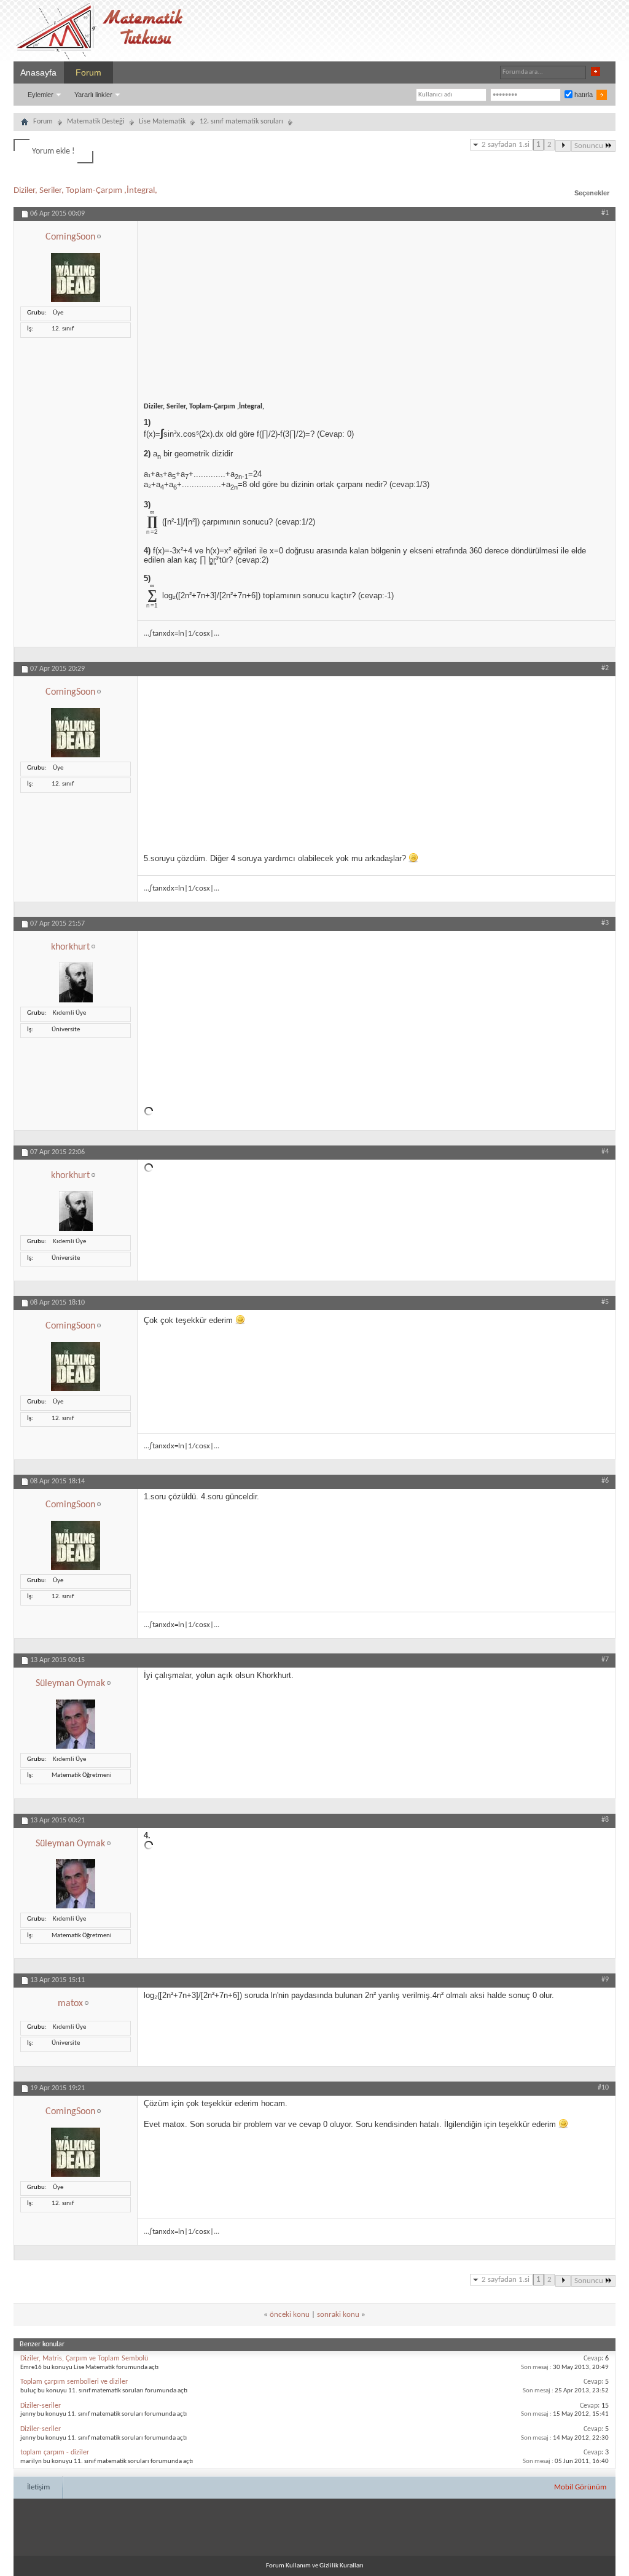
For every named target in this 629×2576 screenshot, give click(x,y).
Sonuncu (589, 146)
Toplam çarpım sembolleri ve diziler (74, 2382)
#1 (605, 213)
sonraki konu (338, 2315)
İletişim (38, 2487)
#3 (605, 923)
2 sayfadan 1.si (506, 145)
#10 (603, 2088)
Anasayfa (38, 72)
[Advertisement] (376, 307)
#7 (605, 1660)
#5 (605, 1302)
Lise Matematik (162, 122)
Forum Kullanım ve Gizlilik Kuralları (315, 2566)
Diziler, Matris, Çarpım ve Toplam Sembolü (84, 2359)
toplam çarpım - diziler (55, 2453)
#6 (605, 1481)
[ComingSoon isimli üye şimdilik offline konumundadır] (76, 301)
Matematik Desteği (96, 122)
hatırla (583, 95)
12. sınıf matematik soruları (241, 122)
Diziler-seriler (41, 2406)
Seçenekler (592, 193)
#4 (605, 1152)
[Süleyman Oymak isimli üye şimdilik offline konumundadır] (76, 1747)
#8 (605, 1820)
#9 (605, 1980)
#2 (605, 668)
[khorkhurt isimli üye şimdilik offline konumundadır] (76, 1001)
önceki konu (290, 2315)
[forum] (25, 123)
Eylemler (41, 95)
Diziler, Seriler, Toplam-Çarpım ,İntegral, (85, 191)
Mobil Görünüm (580, 2487)
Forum (88, 72)
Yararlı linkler (93, 95)
